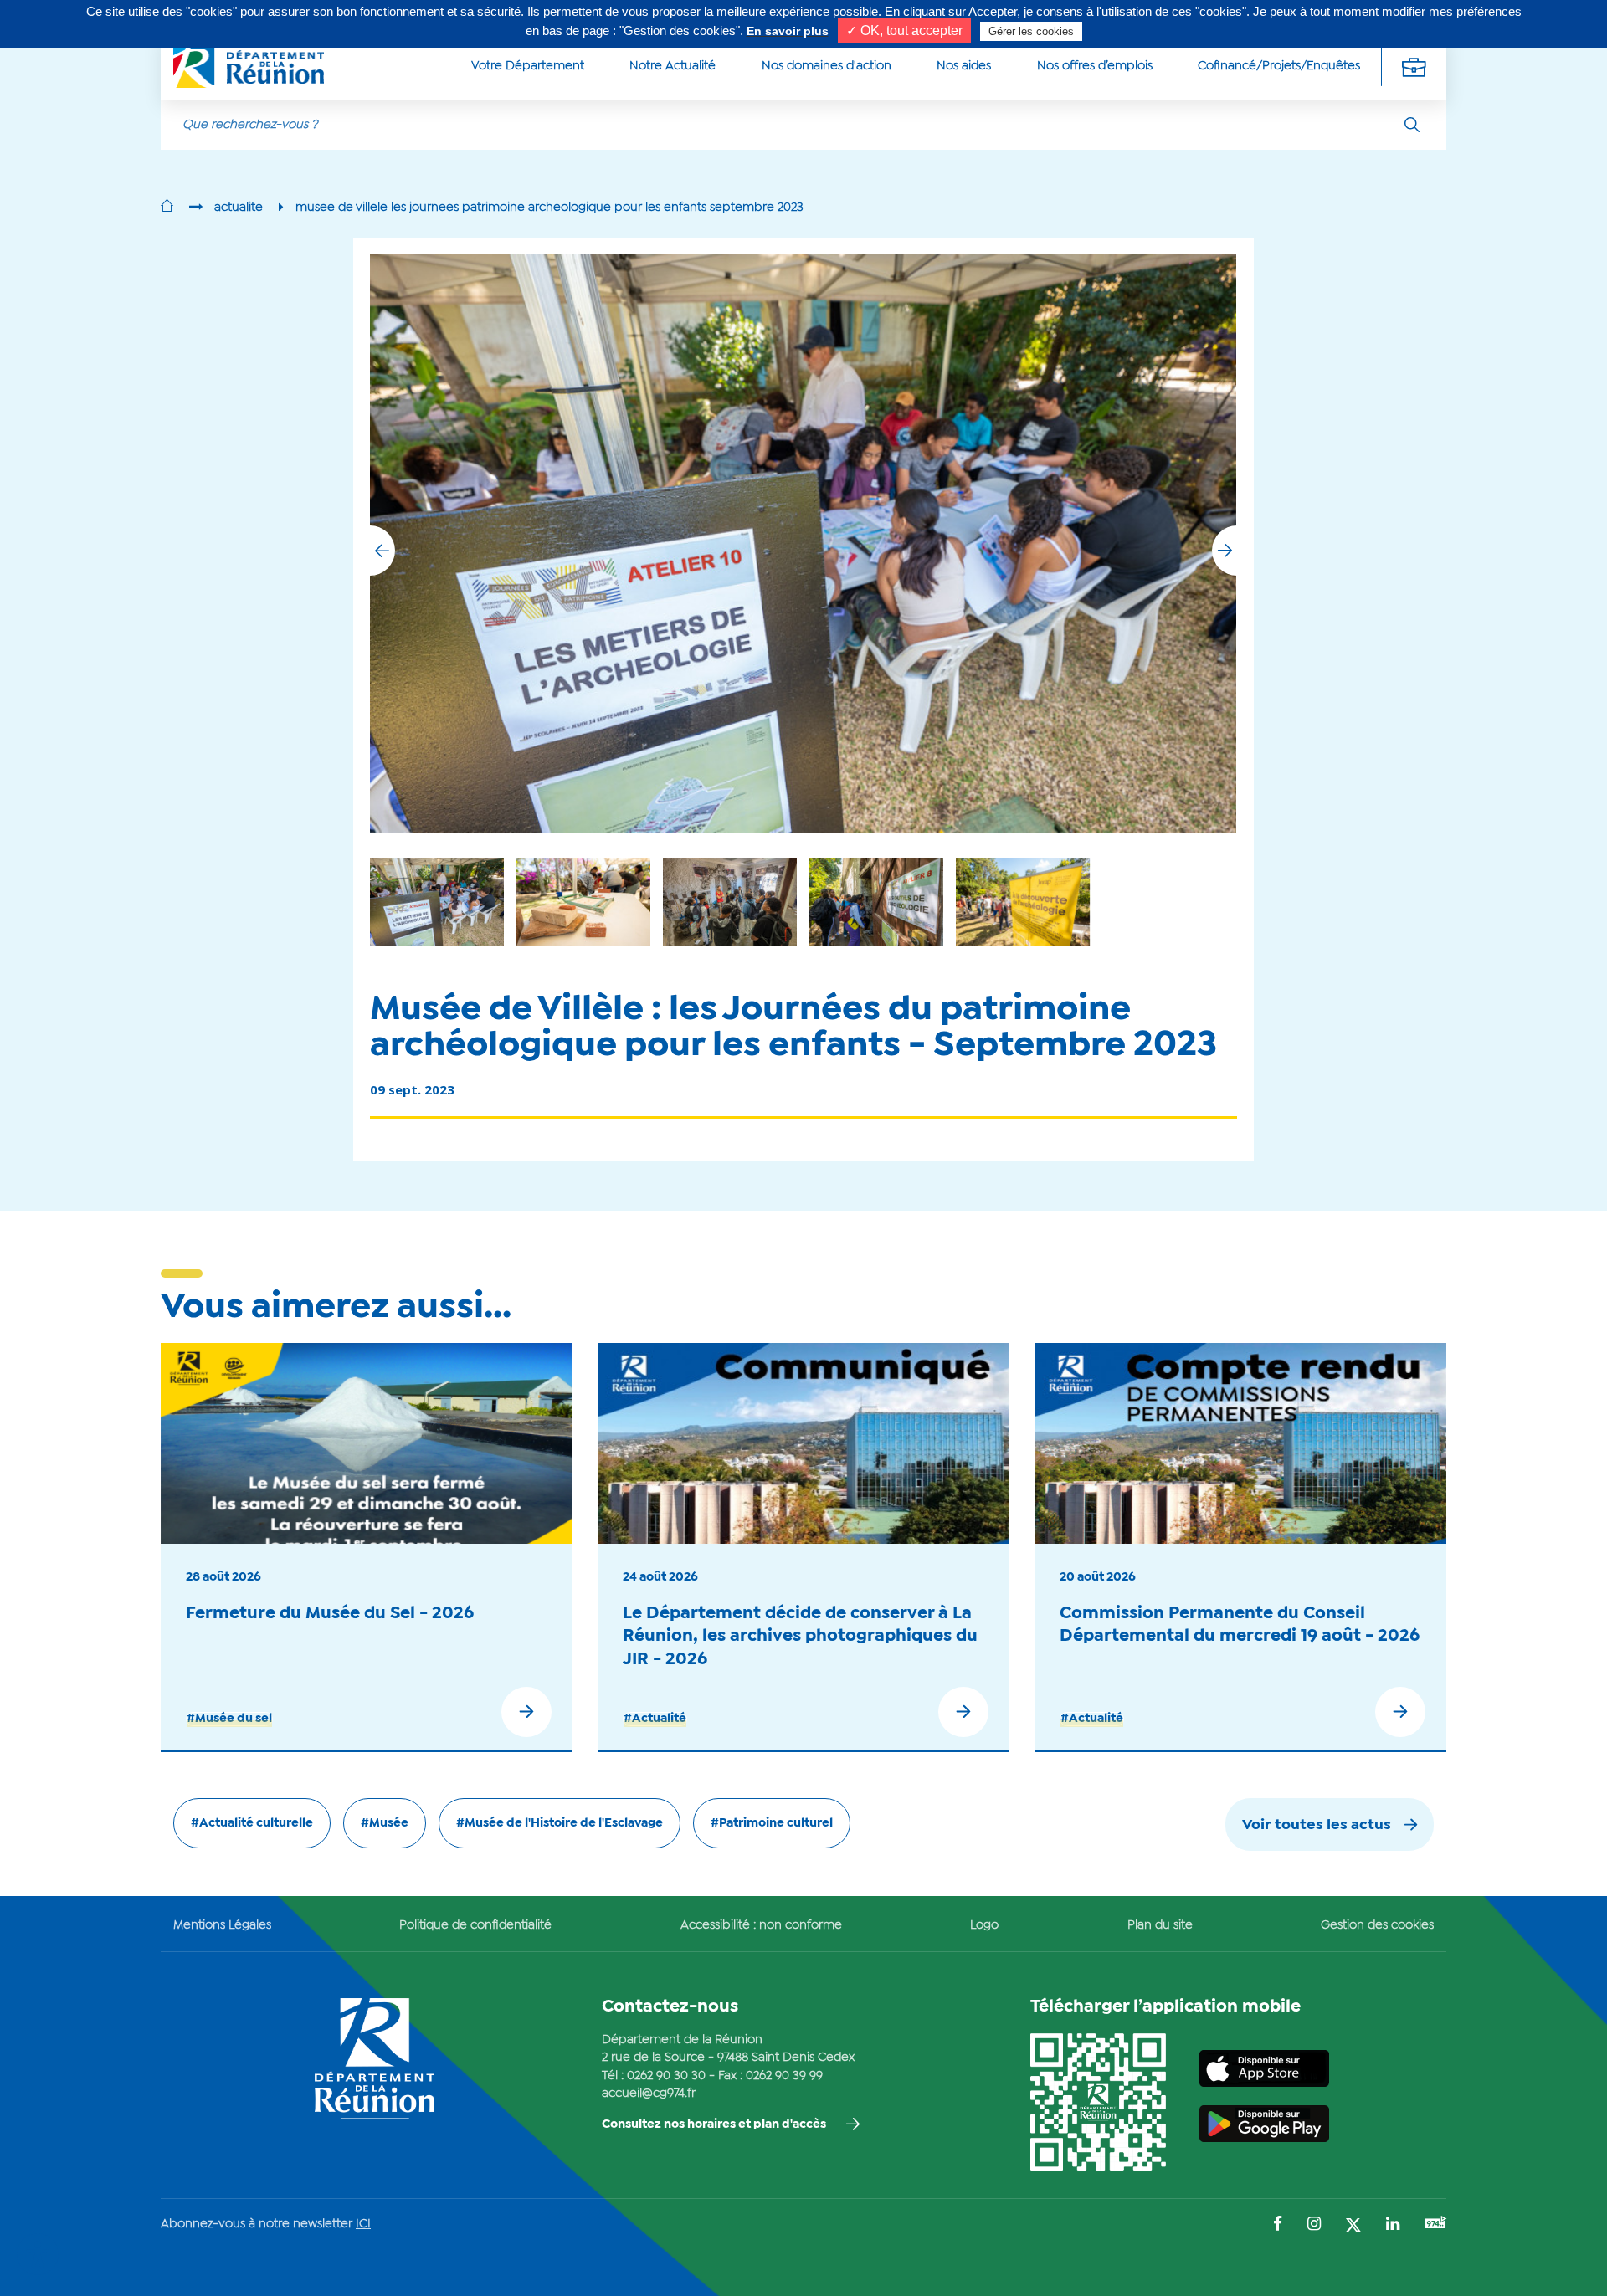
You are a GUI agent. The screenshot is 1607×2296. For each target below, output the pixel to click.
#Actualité (655, 1719)
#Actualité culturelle (252, 1823)
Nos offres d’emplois (1095, 66)
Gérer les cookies (1031, 31)
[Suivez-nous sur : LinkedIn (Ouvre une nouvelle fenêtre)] (1393, 2225)
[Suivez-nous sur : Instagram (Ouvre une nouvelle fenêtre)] (1314, 2225)
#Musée (385, 1823)
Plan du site (1160, 1925)
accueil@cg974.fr (649, 2094)
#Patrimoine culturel (772, 1823)
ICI (363, 2224)
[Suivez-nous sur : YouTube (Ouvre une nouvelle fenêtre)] (1435, 2224)
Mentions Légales (222, 1925)
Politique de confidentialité (475, 1925)
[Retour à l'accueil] (167, 208)
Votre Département (528, 66)
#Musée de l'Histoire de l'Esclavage (560, 1823)
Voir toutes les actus (1317, 1825)
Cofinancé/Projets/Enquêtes (1279, 66)
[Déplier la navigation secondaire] (1414, 67)
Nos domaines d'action (827, 66)
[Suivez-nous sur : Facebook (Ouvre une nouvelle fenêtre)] (1278, 2225)
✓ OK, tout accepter (904, 31)
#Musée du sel (229, 1719)
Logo (984, 1925)
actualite (239, 208)
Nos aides (964, 66)
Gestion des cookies (1377, 1925)
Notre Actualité (673, 66)
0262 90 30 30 (666, 2076)
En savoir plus (788, 31)
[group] (1023, 902)
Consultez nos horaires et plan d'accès (714, 2124)
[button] (1225, 551)
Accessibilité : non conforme (761, 1925)
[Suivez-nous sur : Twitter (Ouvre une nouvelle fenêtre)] (1353, 2226)
